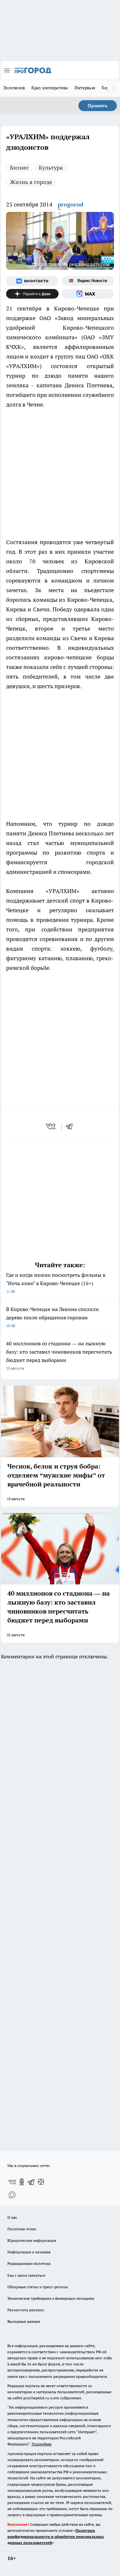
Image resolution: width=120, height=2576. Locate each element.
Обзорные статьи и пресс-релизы (38, 2287)
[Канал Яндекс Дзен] (32, 294)
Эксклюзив (14, 88)
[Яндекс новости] (88, 281)
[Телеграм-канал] (31, 2182)
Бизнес (19, 168)
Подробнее (42, 2444)
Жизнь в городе (31, 182)
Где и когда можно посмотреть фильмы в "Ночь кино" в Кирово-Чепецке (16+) (56, 1283)
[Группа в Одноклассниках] (22, 2182)
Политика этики (22, 2229)
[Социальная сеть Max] (88, 294)
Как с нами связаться (26, 2275)
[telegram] (71, 1126)
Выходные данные (24, 2321)
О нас (12, 2217)
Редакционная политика (29, 2263)
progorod (71, 204)
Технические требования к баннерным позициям (51, 2298)
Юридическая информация (32, 2240)
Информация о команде (29, 2252)
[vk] (51, 1126)
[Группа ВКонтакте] (32, 281)
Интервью (85, 88)
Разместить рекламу (26, 2310)
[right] (114, 88)
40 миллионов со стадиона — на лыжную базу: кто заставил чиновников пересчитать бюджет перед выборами (59, 1355)
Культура (51, 168)
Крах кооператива (50, 88)
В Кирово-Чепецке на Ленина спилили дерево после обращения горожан (52, 1317)
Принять (98, 106)
